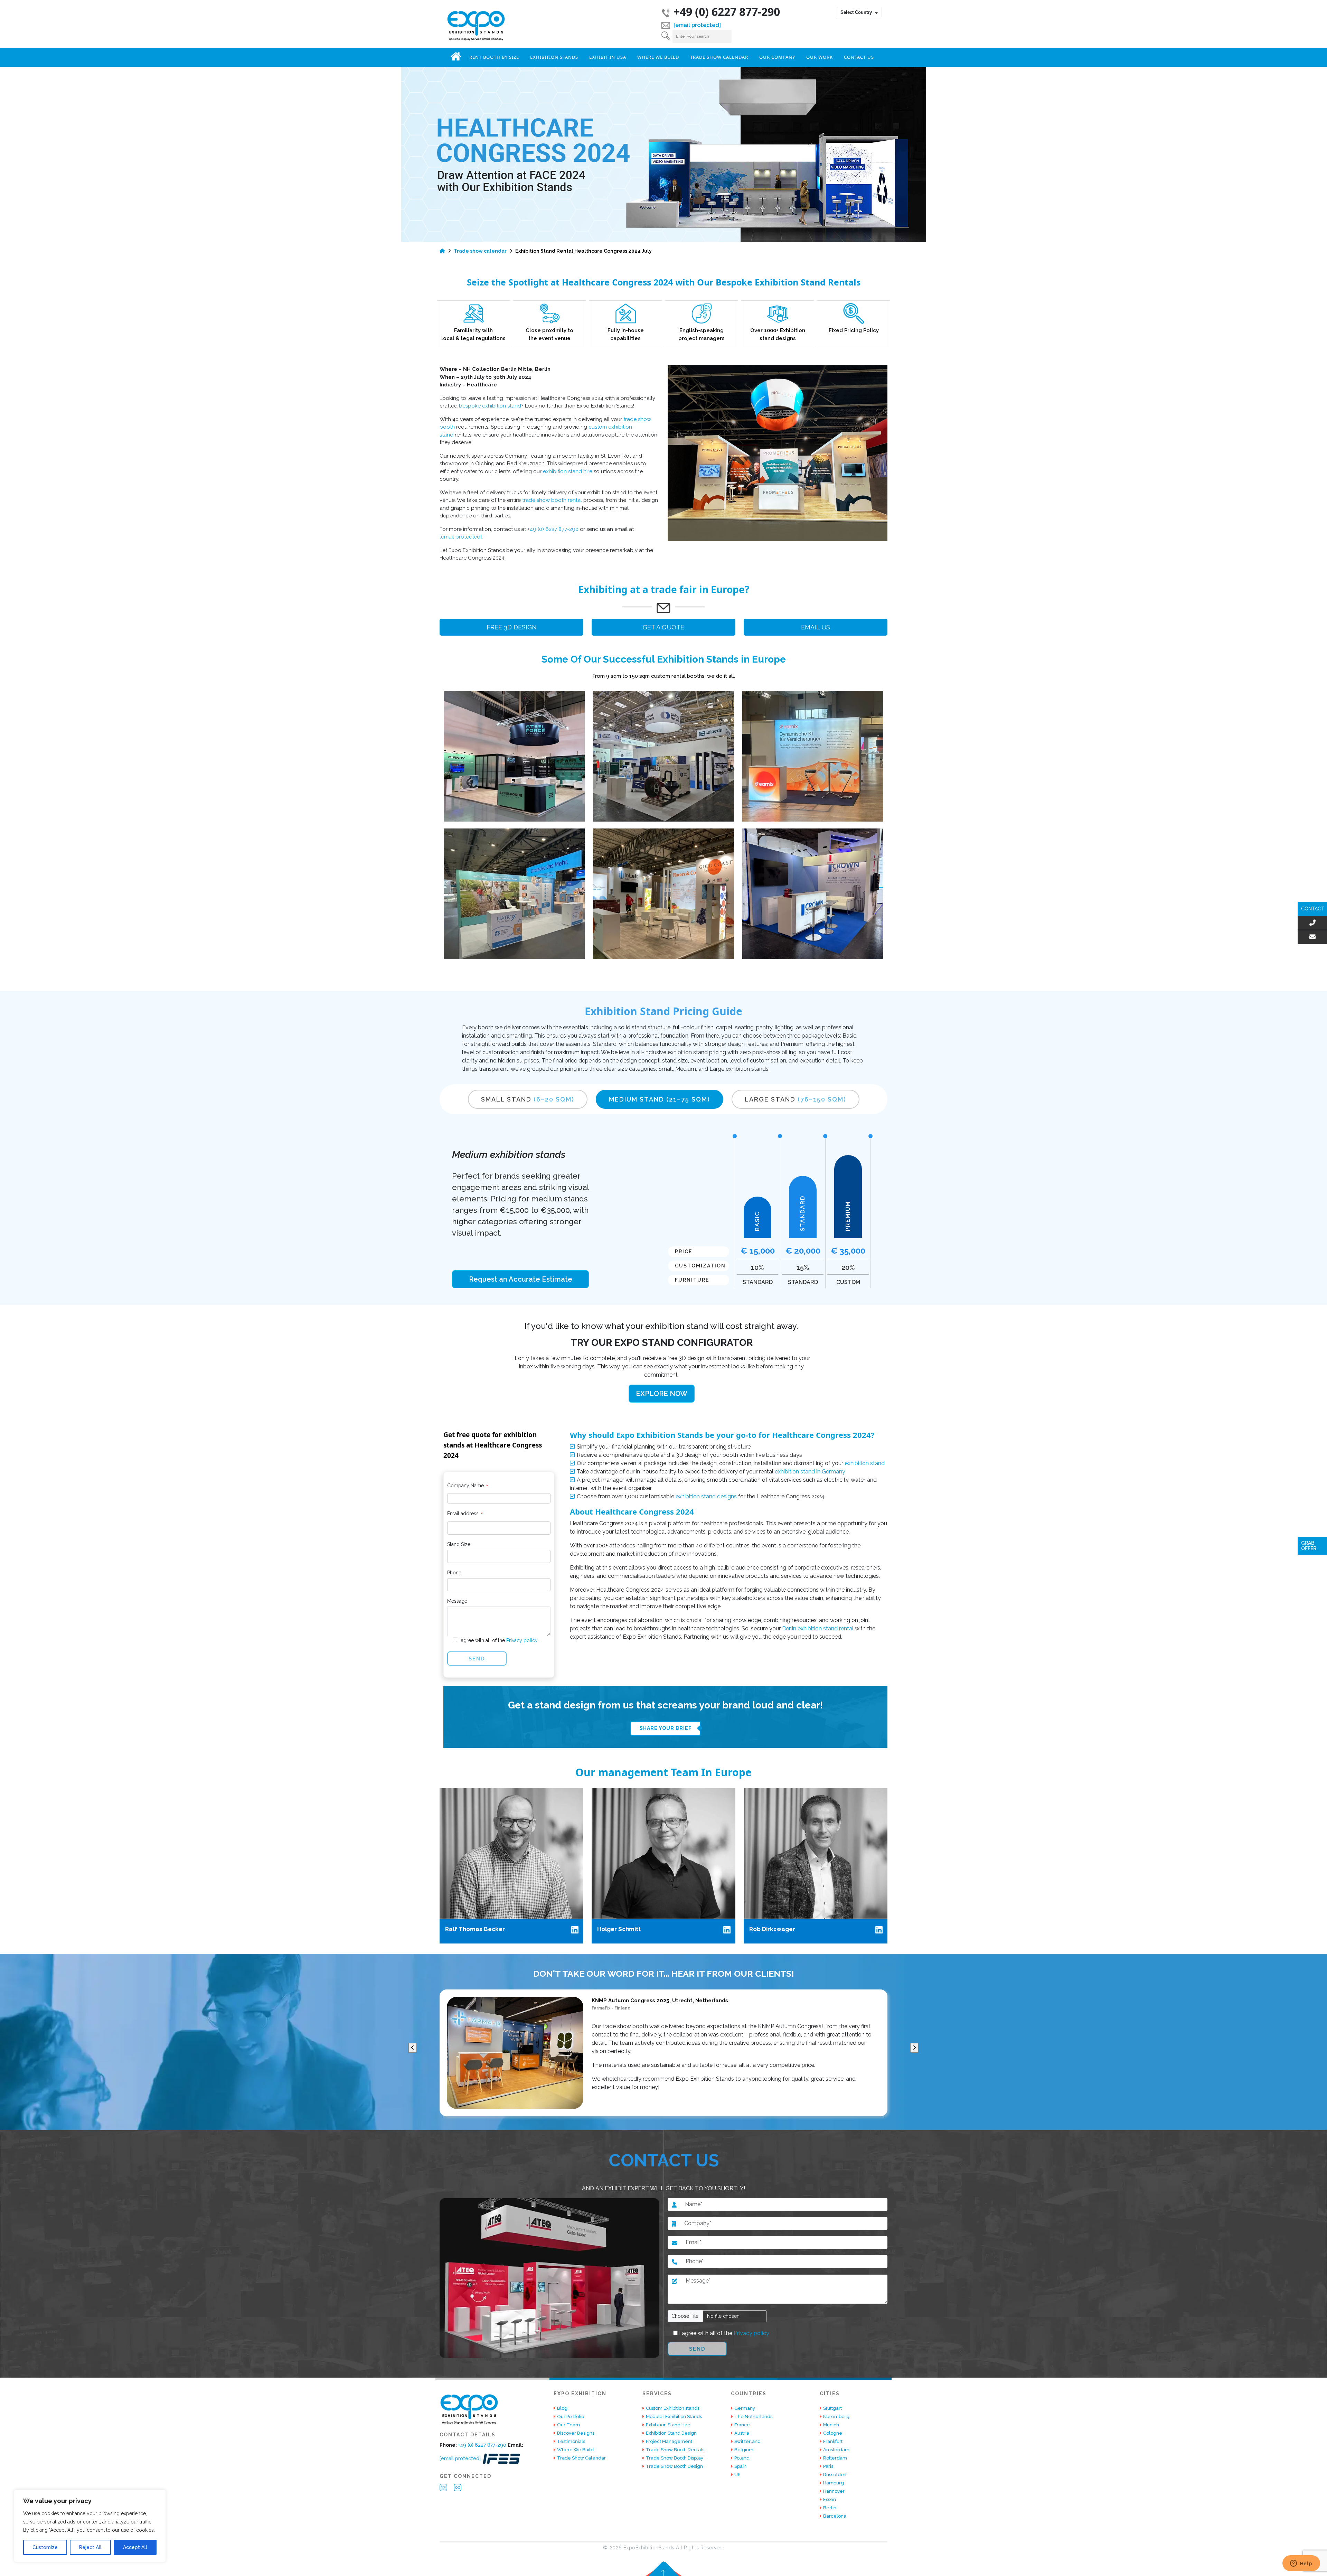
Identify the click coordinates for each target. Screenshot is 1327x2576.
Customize (45, 2547)
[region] (90, 2526)
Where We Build (658, 57)
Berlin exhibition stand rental (818, 1628)
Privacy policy (521, 1640)
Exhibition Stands (554, 57)
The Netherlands (753, 2416)
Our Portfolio (571, 2416)
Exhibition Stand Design (671, 2433)
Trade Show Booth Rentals (675, 2450)
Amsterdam (836, 2450)
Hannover (834, 2491)
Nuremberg (836, 2416)
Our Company (777, 57)
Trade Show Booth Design (674, 2466)
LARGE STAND (796, 1099)
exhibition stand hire (568, 471)
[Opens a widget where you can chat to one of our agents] (1301, 2564)
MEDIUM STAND (660, 1099)
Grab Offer (1309, 1546)
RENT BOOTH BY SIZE (494, 57)
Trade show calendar (480, 251)
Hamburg (834, 2483)
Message (457, 1601)
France (742, 2425)
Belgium (744, 2450)
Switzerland (747, 2441)
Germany (745, 2408)
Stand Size (459, 1544)
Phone (454, 1573)
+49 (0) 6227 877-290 (727, 12)
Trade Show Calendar (719, 57)
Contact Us (859, 57)
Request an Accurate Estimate (521, 1279)
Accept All (135, 2547)
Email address (465, 1515)
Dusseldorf (835, 2475)
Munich (831, 2425)
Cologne (833, 2433)
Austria (742, 2433)
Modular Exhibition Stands (674, 2416)
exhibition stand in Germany (810, 1472)
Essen (830, 2499)
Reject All (90, 2547)
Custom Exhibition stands (673, 2408)
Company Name (468, 1487)
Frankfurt (833, 2441)
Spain (740, 2466)
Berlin (830, 2508)
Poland (742, 2458)
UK (737, 2475)
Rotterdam (835, 2458)
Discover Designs (576, 2433)
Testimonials (571, 2441)
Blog (562, 2408)
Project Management (669, 2441)
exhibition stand (865, 1463)
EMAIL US (816, 627)
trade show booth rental (552, 500)
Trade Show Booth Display (675, 2458)
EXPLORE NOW (662, 1394)
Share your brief (666, 1728)
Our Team (568, 2425)
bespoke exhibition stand (490, 406)
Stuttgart (832, 2408)
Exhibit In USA (608, 57)
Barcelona (835, 2516)
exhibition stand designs (706, 1496)
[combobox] (859, 12)
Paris (828, 2466)
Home (456, 56)
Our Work (820, 57)
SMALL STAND (528, 1099)
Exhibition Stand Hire (668, 2425)
